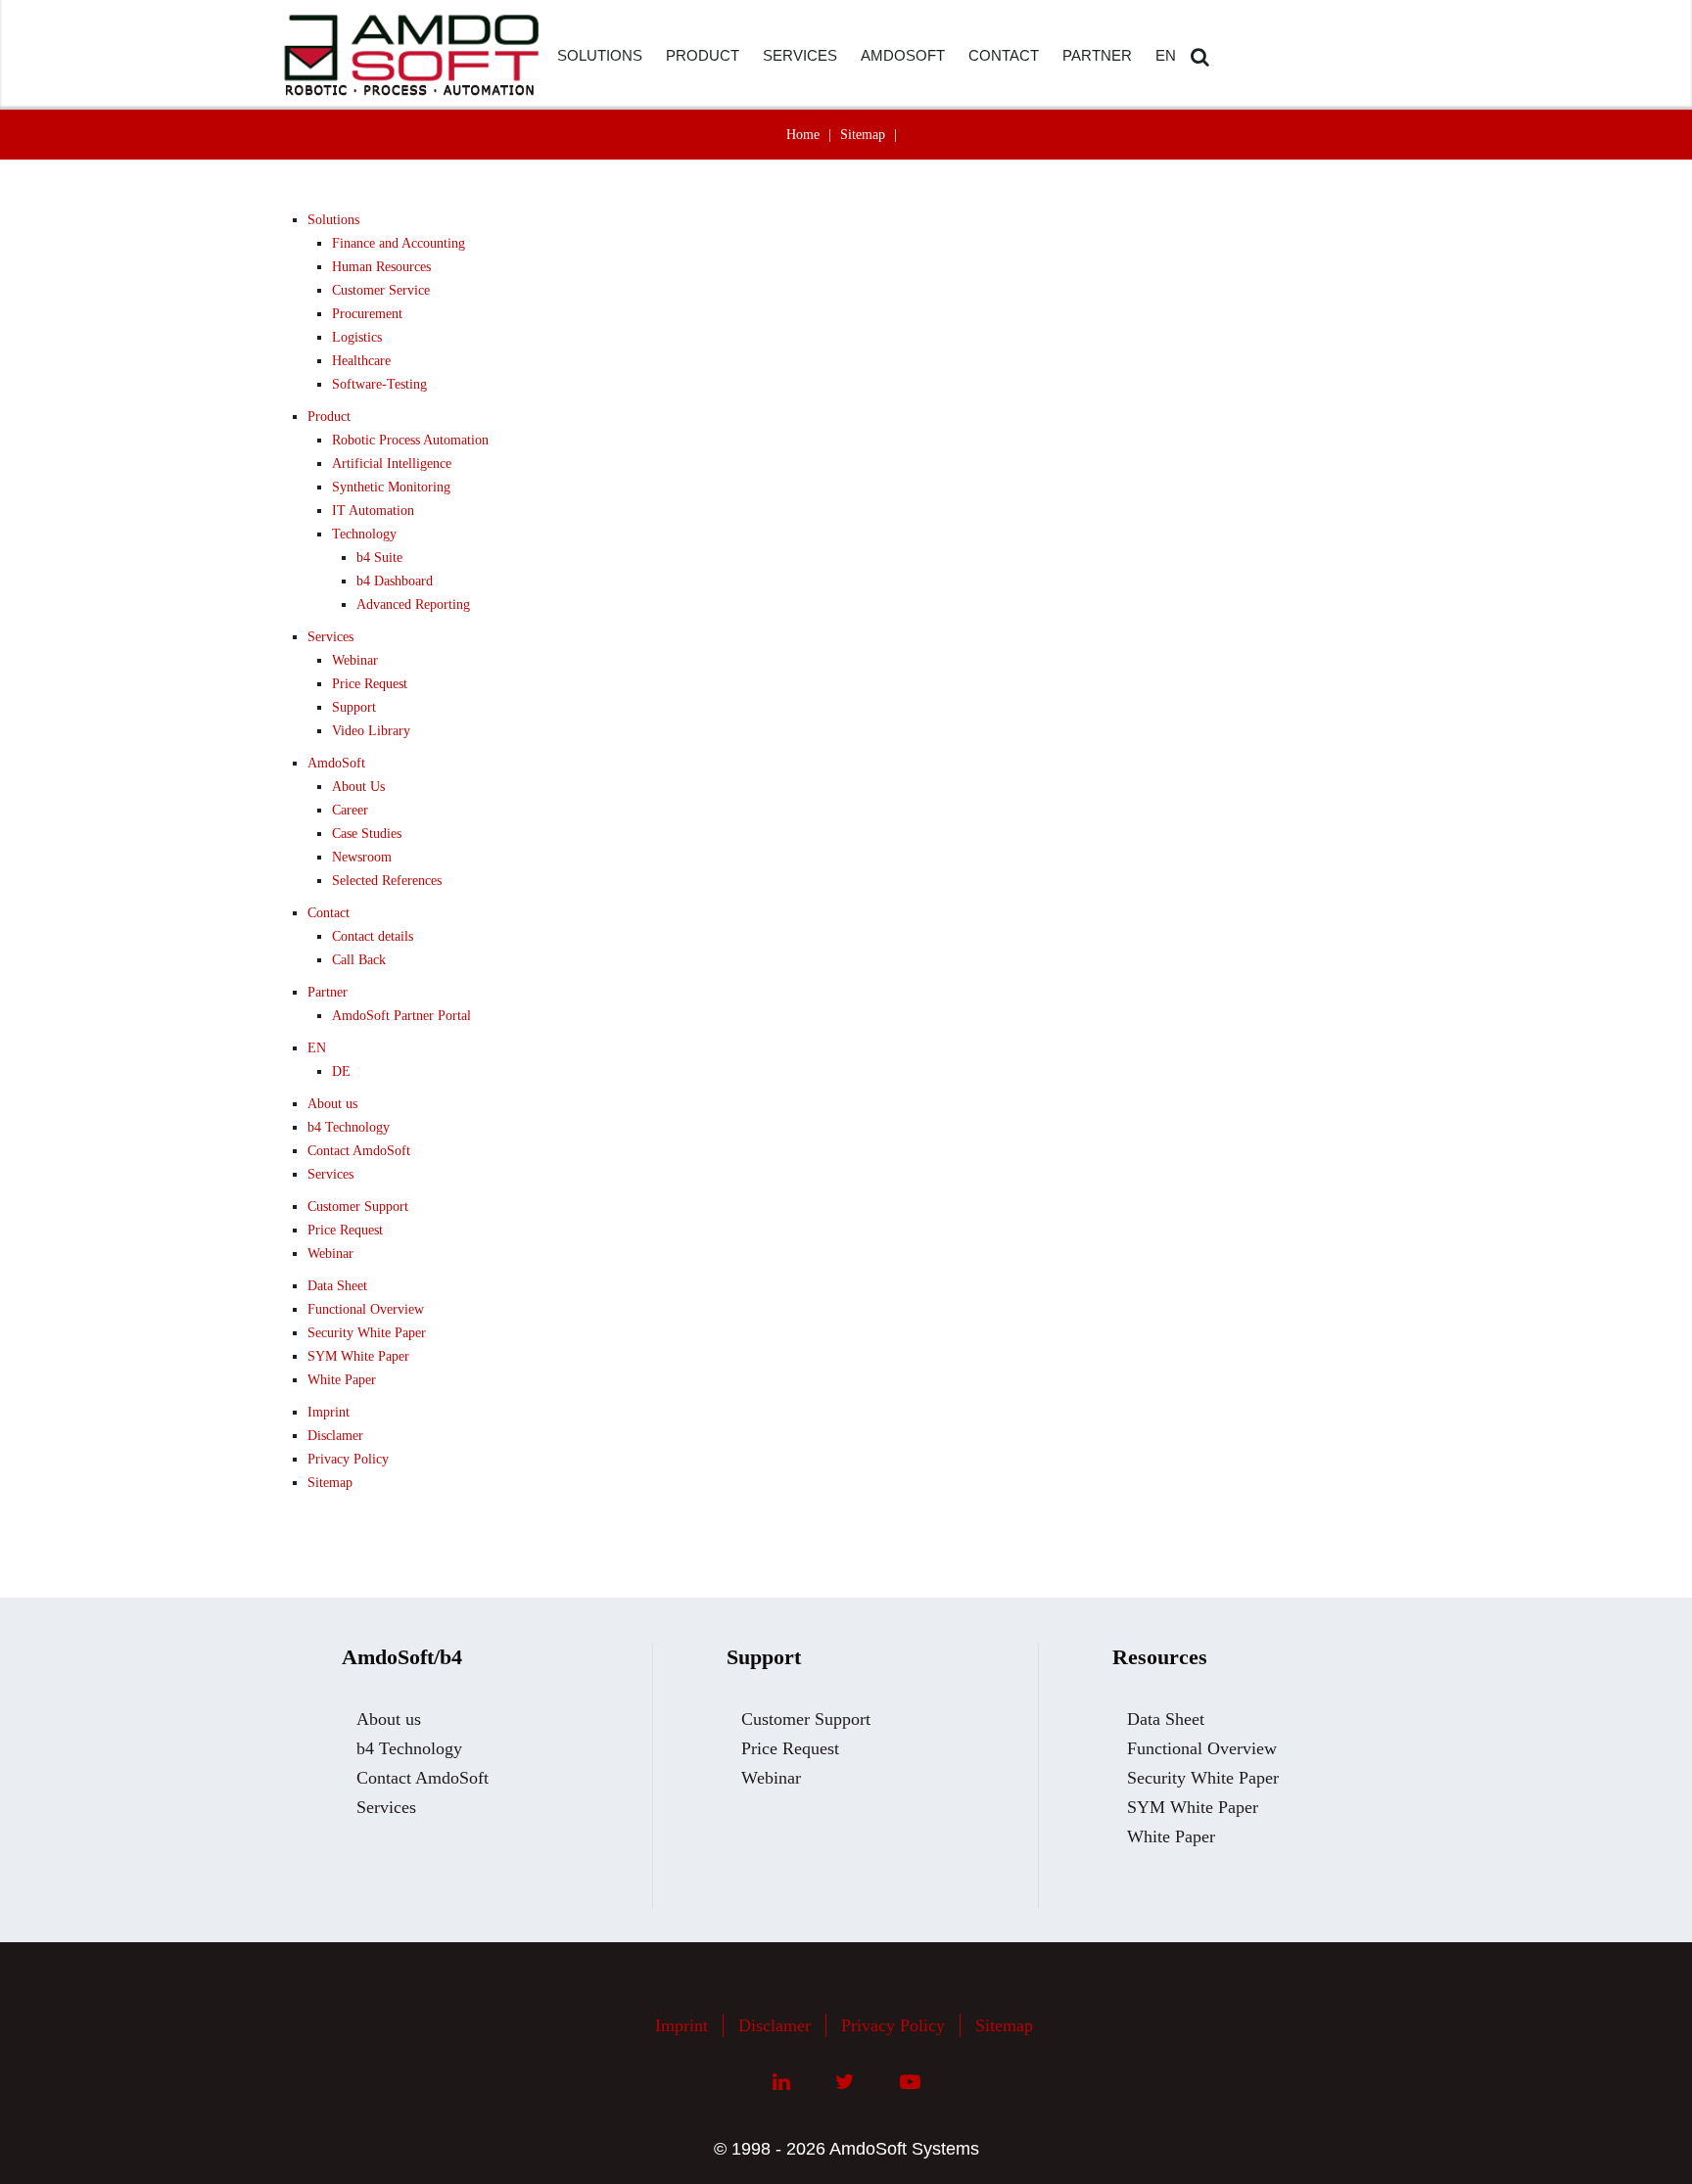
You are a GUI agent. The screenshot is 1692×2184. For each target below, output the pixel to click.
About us (332, 1104)
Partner (328, 992)
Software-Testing (379, 384)
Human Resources (381, 267)
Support (354, 707)
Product (329, 417)
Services (330, 637)
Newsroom (362, 857)
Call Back (359, 960)
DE (341, 1071)
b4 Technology (349, 1127)
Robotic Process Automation (410, 440)
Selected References (387, 881)
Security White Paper (367, 1333)
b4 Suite (379, 558)
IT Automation (373, 511)
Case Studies (367, 834)
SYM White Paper (358, 1356)
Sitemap (863, 135)
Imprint (329, 1412)
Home (803, 135)
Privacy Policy (348, 1459)
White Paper (342, 1380)
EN (317, 1048)
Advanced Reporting (413, 604)
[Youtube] (910, 2082)
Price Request (370, 684)
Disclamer (335, 1436)
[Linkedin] (781, 2082)
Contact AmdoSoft (359, 1151)
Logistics (357, 337)
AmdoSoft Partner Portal (401, 1016)
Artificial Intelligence (392, 464)
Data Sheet (337, 1286)
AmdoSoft (336, 763)
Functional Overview (366, 1309)
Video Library (371, 731)
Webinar (355, 660)
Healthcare (361, 361)
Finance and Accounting (399, 243)
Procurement (367, 314)
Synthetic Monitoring (391, 487)
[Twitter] (845, 2082)
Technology (364, 534)
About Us (358, 787)
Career (350, 810)
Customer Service (381, 290)
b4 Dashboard (395, 581)
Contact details (373, 936)
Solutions (333, 220)
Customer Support (358, 1207)
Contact (329, 913)
